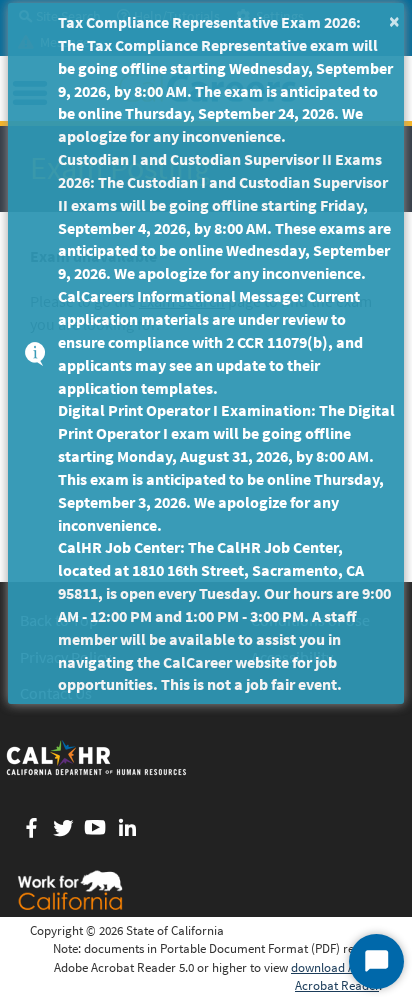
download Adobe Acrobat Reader (336, 977)
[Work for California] (70, 890)
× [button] (394, 20)
